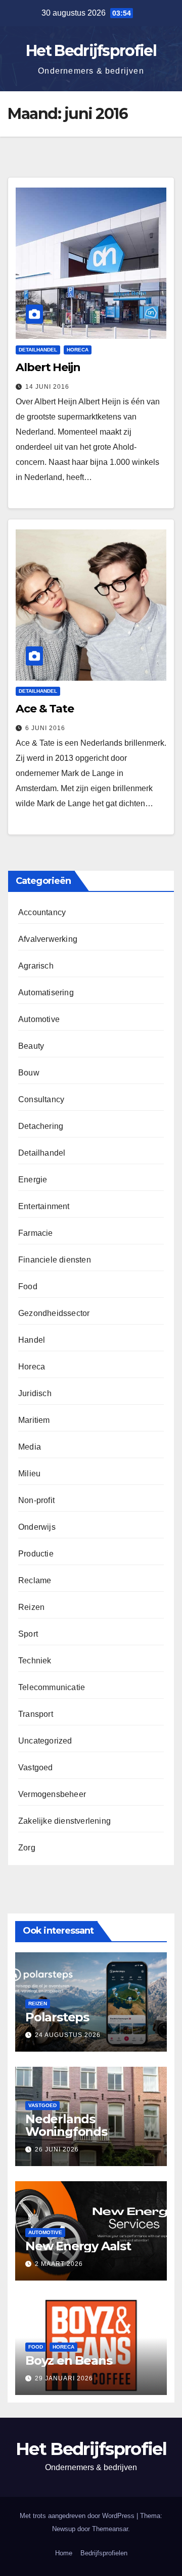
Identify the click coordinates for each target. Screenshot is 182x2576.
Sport (28, 1634)
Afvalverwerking (48, 939)
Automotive (39, 1019)
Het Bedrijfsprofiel (91, 51)
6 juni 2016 (45, 728)
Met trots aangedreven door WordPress (78, 2516)
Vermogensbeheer (52, 1794)
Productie (36, 1554)
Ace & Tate (45, 709)
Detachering (41, 1126)
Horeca (78, 350)
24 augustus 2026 (68, 2035)
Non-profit (36, 1500)
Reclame (35, 1580)
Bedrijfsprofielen (104, 2553)
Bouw (29, 1073)
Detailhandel (38, 350)
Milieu (29, 1474)
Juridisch (35, 1393)
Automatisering (46, 993)
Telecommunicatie (52, 1687)
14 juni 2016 (47, 387)
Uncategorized (45, 1741)
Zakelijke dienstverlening (64, 1821)
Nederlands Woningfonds (66, 2125)
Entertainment (44, 1206)
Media (30, 1447)
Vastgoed (36, 1768)
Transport (36, 1714)
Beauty (31, 1046)
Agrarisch (36, 966)
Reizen (31, 1607)
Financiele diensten (55, 1260)
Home (64, 2553)
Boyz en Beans (69, 2360)
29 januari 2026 (64, 2378)
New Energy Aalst (78, 2246)
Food (28, 1286)
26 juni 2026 (57, 2149)
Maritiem (34, 1420)
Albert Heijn (48, 367)
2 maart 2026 (59, 2264)
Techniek (35, 1661)
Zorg (27, 1848)
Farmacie (36, 1233)
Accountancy (42, 912)
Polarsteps (57, 2017)
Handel (32, 1340)
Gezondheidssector (54, 1313)
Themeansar (110, 2529)
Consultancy (41, 1099)
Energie (33, 1180)
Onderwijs (37, 1527)
